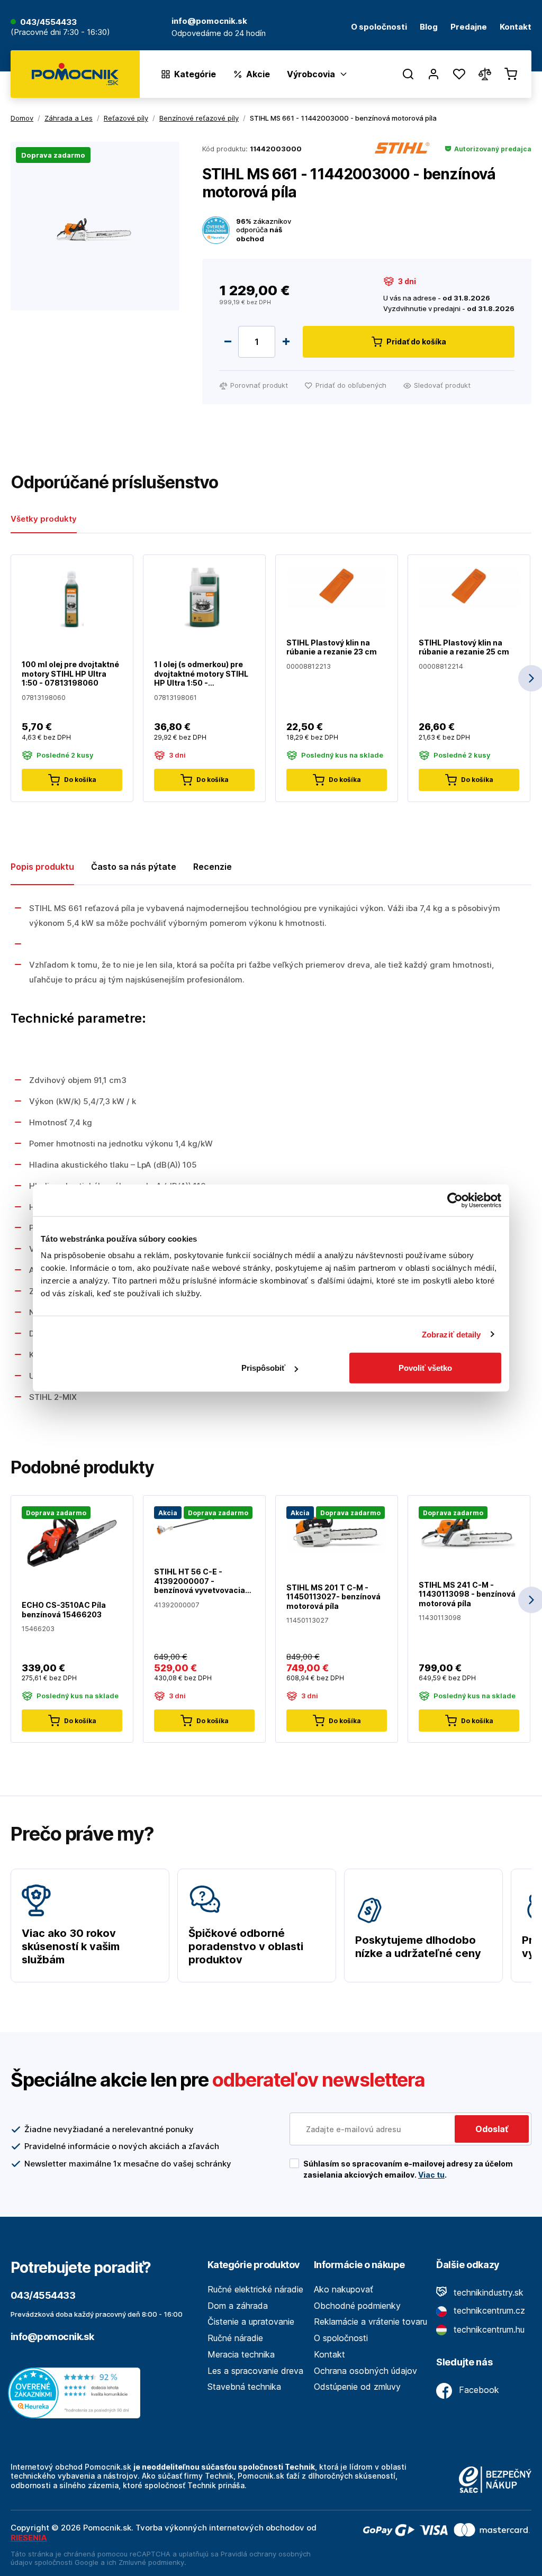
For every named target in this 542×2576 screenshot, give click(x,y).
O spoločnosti (379, 27)
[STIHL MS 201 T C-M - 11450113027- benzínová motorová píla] (337, 1529)
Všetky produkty (44, 519)
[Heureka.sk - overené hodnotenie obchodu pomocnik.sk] (77, 2392)
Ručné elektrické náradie (255, 2289)
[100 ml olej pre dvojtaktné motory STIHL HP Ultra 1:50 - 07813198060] (72, 597)
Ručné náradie (235, 2338)
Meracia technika (241, 2354)
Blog (429, 27)
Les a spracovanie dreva (255, 2371)
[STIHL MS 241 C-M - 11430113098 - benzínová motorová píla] (469, 1527)
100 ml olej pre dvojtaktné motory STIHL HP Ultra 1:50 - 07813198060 (70, 673)
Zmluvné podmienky (151, 2562)
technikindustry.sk (487, 2292)
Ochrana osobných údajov (365, 2371)
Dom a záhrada (238, 2306)
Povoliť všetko (425, 1368)
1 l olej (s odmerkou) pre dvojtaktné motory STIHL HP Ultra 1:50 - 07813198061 (201, 674)
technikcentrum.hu (488, 2329)
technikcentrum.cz (488, 2310)
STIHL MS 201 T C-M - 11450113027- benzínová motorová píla (333, 1597)
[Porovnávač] (485, 74)
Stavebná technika (244, 2387)
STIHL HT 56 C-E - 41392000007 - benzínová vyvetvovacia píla (200, 1581)
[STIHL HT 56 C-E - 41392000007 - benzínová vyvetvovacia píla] (204, 1521)
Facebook (478, 2390)
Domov (22, 118)
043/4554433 (48, 22)
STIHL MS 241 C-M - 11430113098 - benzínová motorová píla (467, 1594)
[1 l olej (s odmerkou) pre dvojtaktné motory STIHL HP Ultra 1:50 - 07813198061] (204, 597)
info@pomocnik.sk (52, 2337)
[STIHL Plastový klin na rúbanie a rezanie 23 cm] (337, 586)
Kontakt (516, 27)
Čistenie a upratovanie (251, 2322)
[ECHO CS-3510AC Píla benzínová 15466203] (72, 1538)
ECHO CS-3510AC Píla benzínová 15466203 (64, 1610)
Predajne (469, 27)
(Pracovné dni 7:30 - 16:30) (60, 33)
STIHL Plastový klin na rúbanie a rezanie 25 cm (464, 647)
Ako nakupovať (344, 2289)
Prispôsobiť (263, 1368)
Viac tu (431, 2175)
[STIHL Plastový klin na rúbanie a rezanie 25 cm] (469, 586)
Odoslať (492, 2129)
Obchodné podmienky (357, 2306)
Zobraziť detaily (451, 1334)
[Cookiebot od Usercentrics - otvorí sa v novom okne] (455, 1200)
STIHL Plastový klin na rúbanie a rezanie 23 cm (332, 647)
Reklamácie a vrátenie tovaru (371, 2322)
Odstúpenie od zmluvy (357, 2387)
